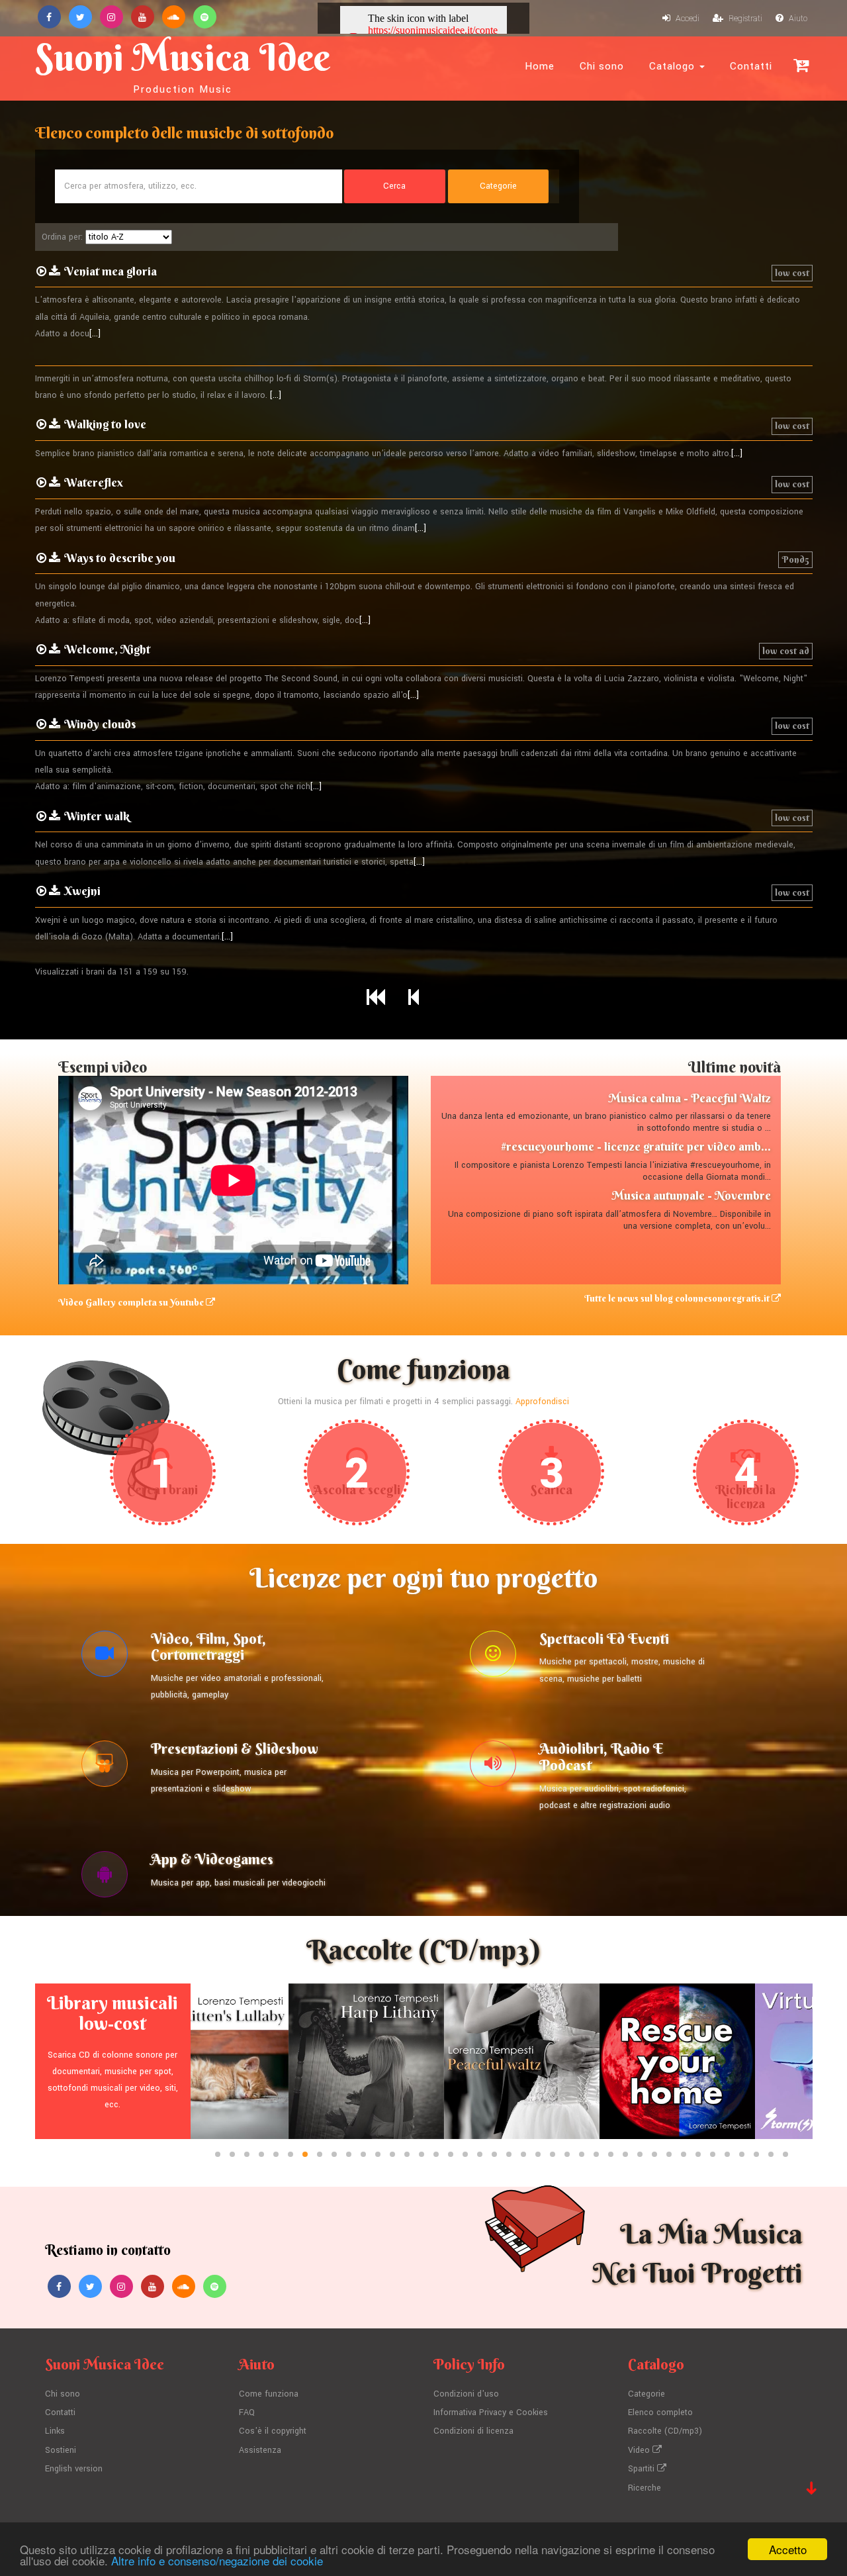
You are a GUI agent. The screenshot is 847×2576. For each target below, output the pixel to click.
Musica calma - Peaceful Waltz (690, 1098)
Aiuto (797, 19)
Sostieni (61, 2450)
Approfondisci (542, 1402)
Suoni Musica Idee (183, 65)
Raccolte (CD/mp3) (665, 2431)
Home (540, 66)
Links (55, 2431)
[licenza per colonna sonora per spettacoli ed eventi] (493, 1657)
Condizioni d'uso (466, 2394)
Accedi (687, 19)
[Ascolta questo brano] (41, 271)
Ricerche (645, 2488)
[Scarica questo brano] (55, 271)
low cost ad (786, 651)
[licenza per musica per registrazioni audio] (493, 1767)
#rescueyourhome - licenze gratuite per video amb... (636, 1146)
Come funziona (269, 2394)
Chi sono (602, 66)
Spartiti (643, 2469)
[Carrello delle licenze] (801, 65)
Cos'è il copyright (273, 2431)
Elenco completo (660, 2412)
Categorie (646, 2394)
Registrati (744, 19)
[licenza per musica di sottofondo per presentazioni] (105, 1767)
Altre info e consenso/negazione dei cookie (217, 2560)
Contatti (751, 66)
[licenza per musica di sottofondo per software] (105, 1878)
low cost (792, 273)
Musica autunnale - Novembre (691, 1195)
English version (74, 2469)
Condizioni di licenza (473, 2431)
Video (640, 2450)
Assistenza (260, 2450)
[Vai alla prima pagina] (376, 998)
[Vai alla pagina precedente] (414, 998)
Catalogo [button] (674, 66)
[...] (95, 334)
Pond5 (795, 559)
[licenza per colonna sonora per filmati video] (105, 1657)
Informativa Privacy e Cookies (491, 2412)
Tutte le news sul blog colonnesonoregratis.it (678, 1298)
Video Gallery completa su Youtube (132, 1302)
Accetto (788, 2549)
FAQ (247, 2412)
